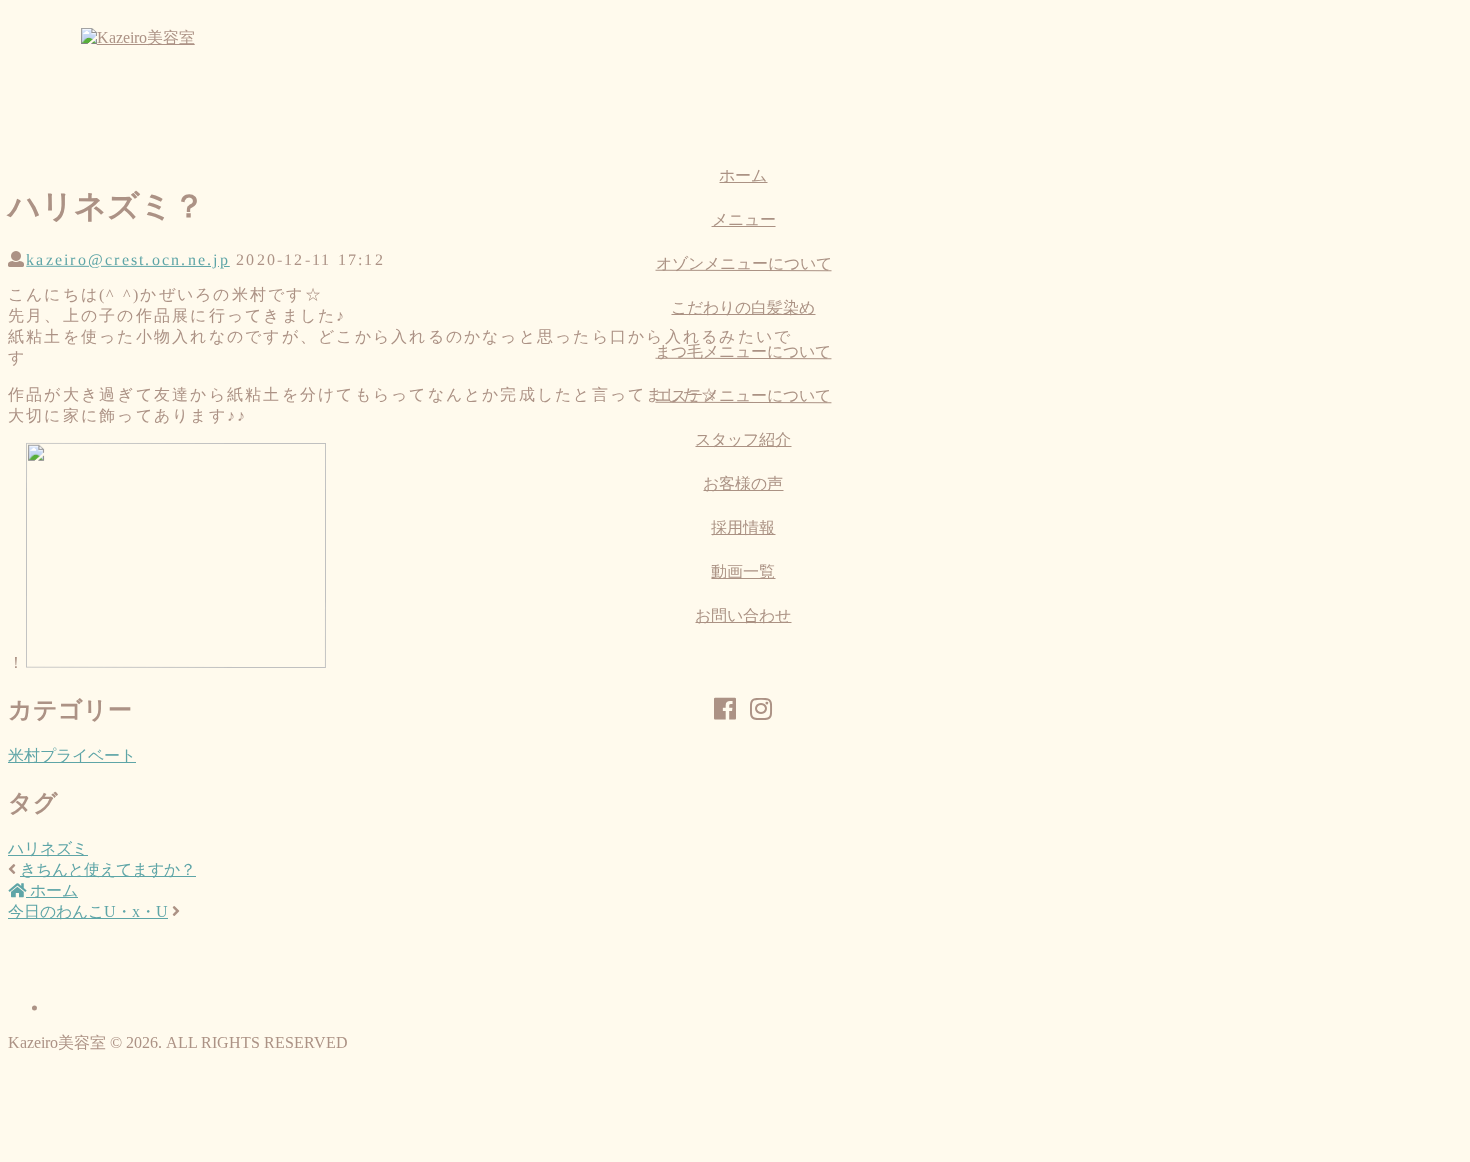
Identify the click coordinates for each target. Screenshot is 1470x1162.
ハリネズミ (48, 848)
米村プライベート (72, 755)
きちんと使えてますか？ (108, 869)
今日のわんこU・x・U (88, 911)
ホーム (52, 890)
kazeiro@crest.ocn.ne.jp (128, 259)
